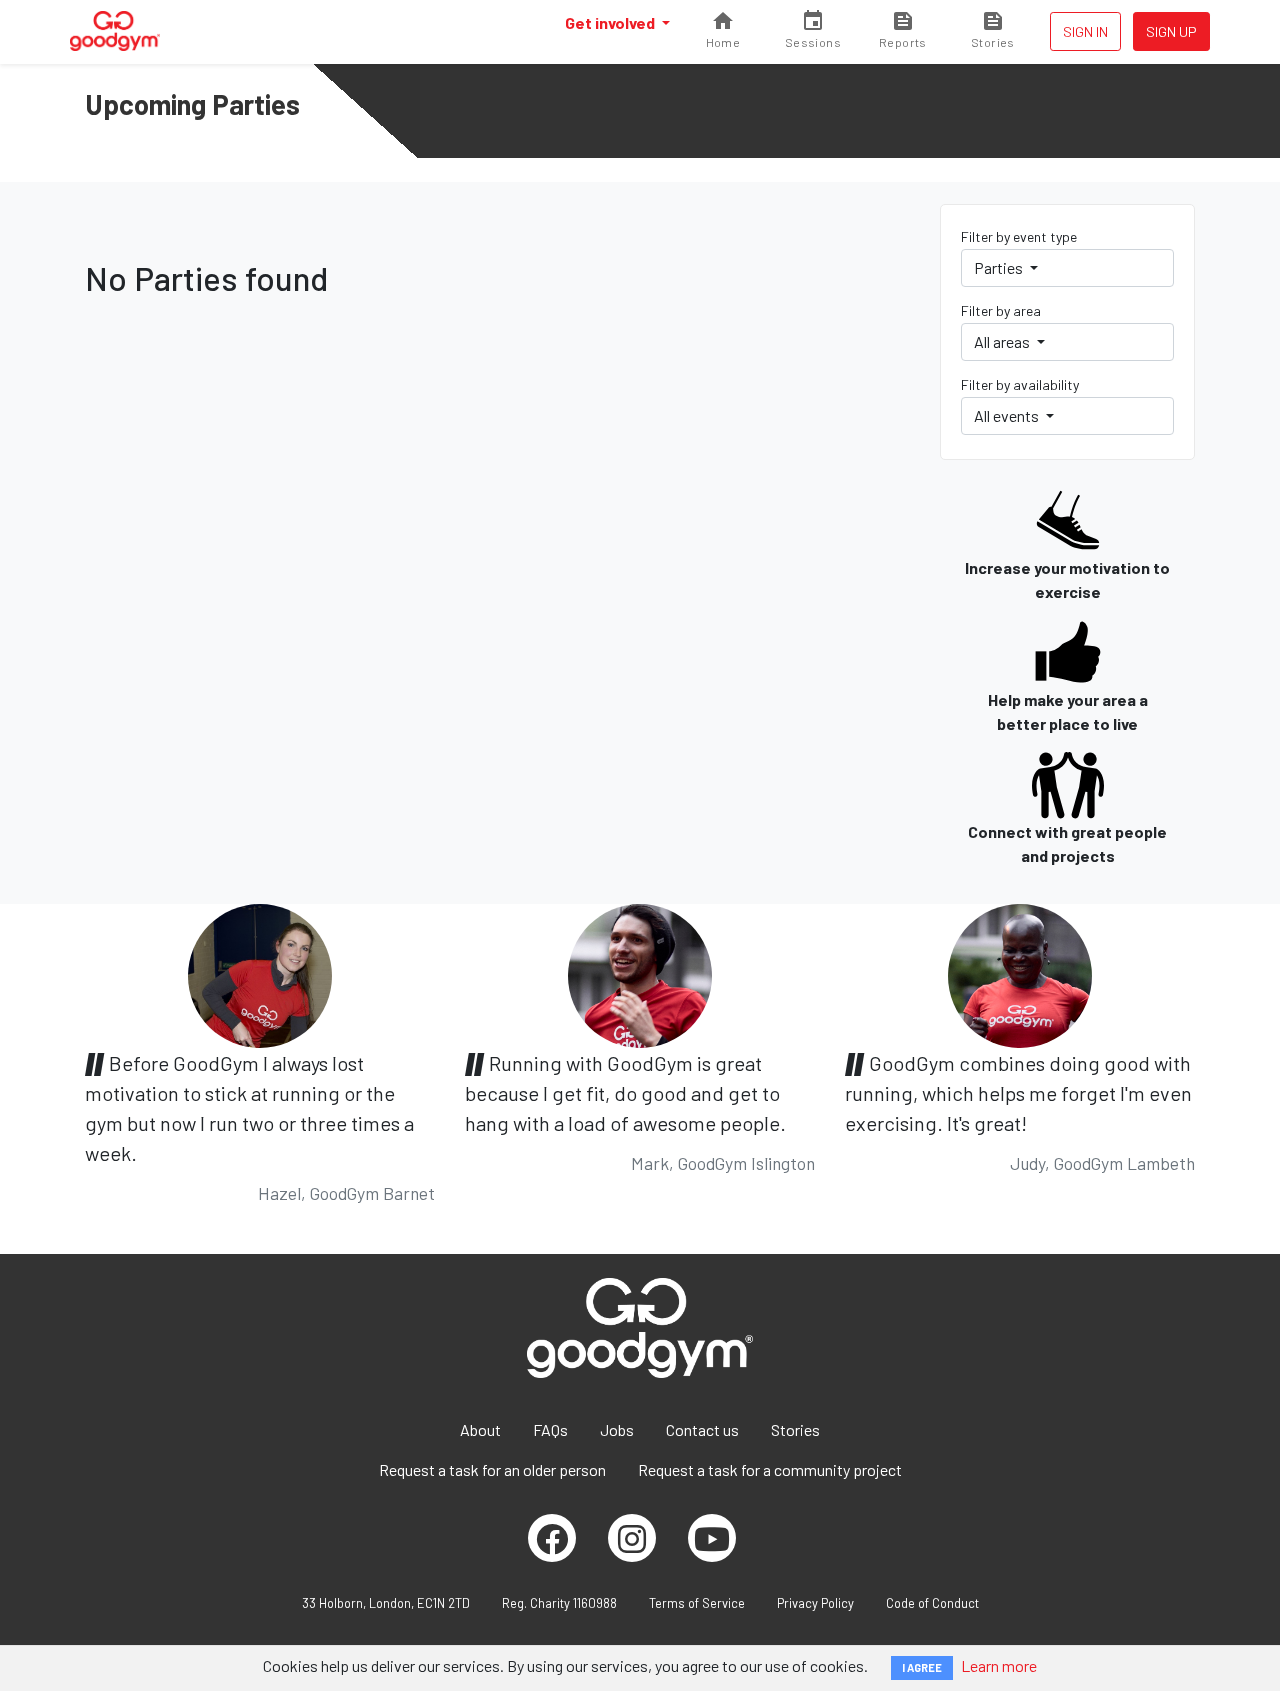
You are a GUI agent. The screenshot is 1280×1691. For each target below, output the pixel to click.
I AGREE (922, 1667)
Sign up (1171, 31)
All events (1008, 415)
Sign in (1085, 31)
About (480, 1429)
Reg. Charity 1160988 (559, 1603)
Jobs (617, 1429)
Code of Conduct (932, 1603)
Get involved (611, 22)
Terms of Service (697, 1603)
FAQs (550, 1429)
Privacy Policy (815, 1603)
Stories (795, 1429)
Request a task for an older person (492, 1469)
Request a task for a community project (770, 1469)
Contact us (702, 1429)
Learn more (999, 1665)
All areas (1003, 341)
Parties (1000, 267)
